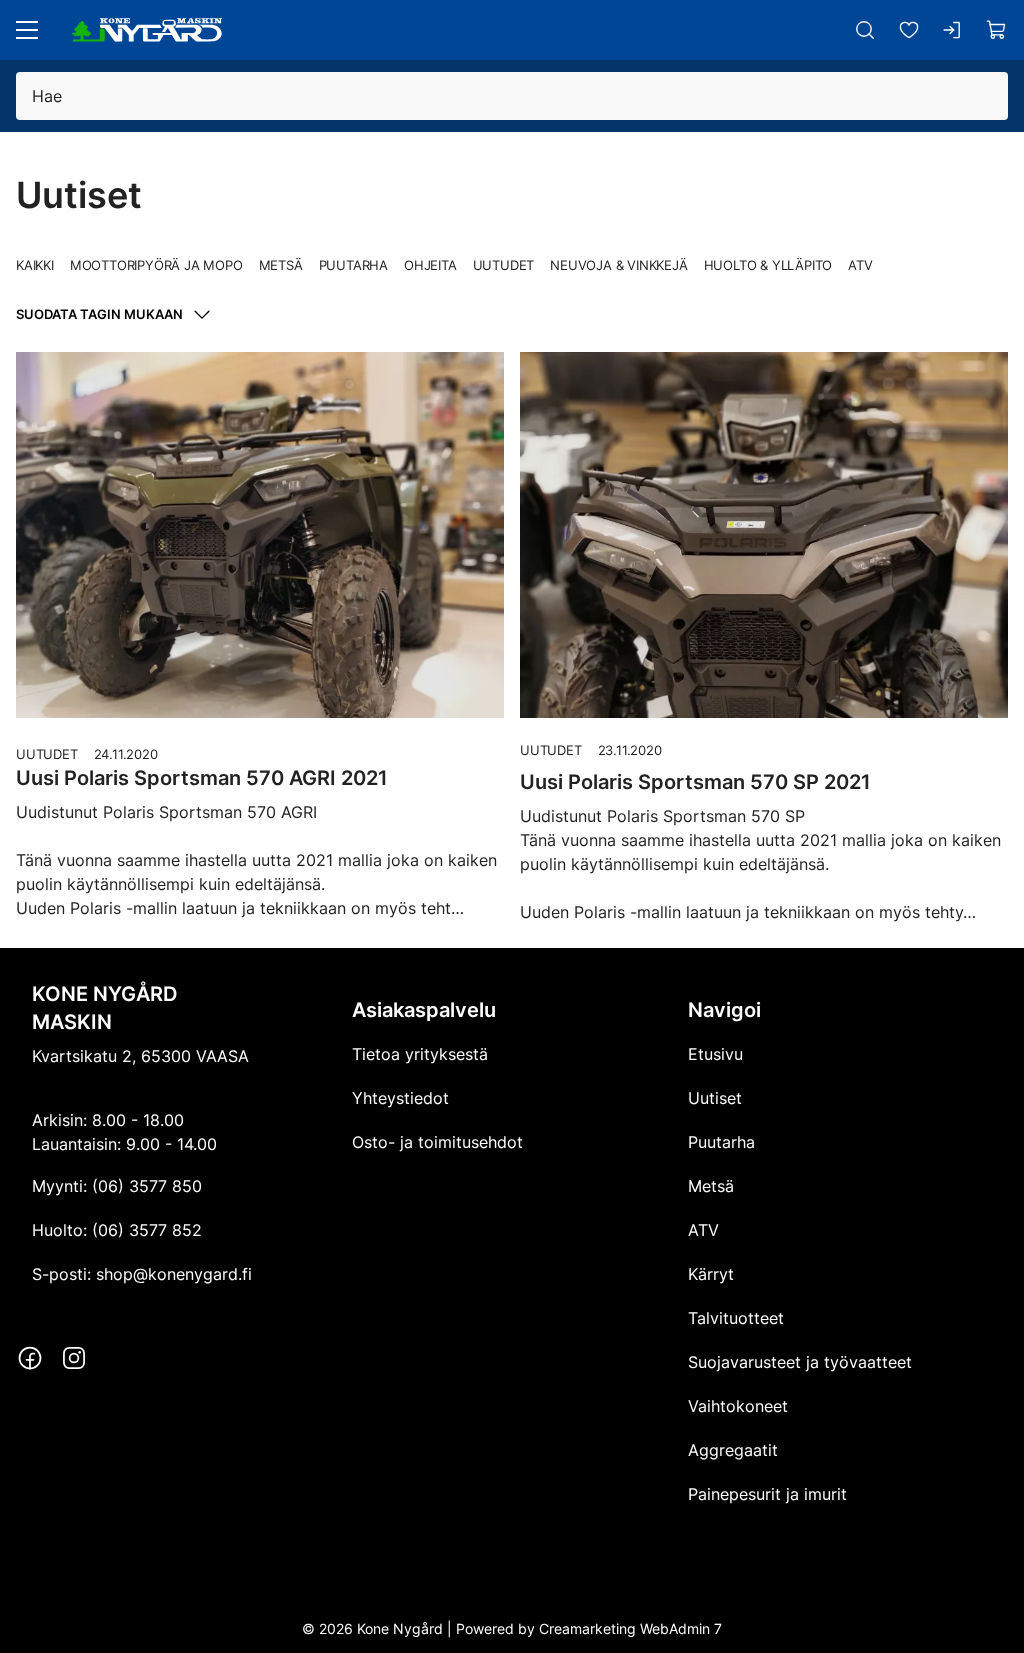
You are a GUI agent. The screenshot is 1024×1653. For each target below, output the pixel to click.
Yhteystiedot (400, 1098)
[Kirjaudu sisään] (953, 30)
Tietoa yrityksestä (420, 1054)
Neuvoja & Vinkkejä (618, 265)
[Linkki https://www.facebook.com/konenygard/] (30, 1358)
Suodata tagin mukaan (99, 314)
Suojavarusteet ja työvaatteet (800, 1362)
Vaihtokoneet (738, 1406)
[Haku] (865, 30)
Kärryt (711, 1274)
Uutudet (504, 265)
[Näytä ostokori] (997, 30)
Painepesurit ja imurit (767, 1494)
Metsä (281, 265)
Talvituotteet (736, 1318)
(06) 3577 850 (147, 1186)
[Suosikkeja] (909, 30)
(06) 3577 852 (147, 1230)
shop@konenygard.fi (174, 1274)
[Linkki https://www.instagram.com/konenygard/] (74, 1358)
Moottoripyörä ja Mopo (156, 265)
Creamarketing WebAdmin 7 (630, 1628)
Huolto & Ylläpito (768, 265)
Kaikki (35, 265)
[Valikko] (27, 30)
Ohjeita (430, 265)
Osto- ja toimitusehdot (437, 1142)
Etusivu (715, 1054)
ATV (860, 265)
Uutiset (715, 1098)
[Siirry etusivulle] (147, 30)
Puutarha (353, 265)
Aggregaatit (733, 1450)
